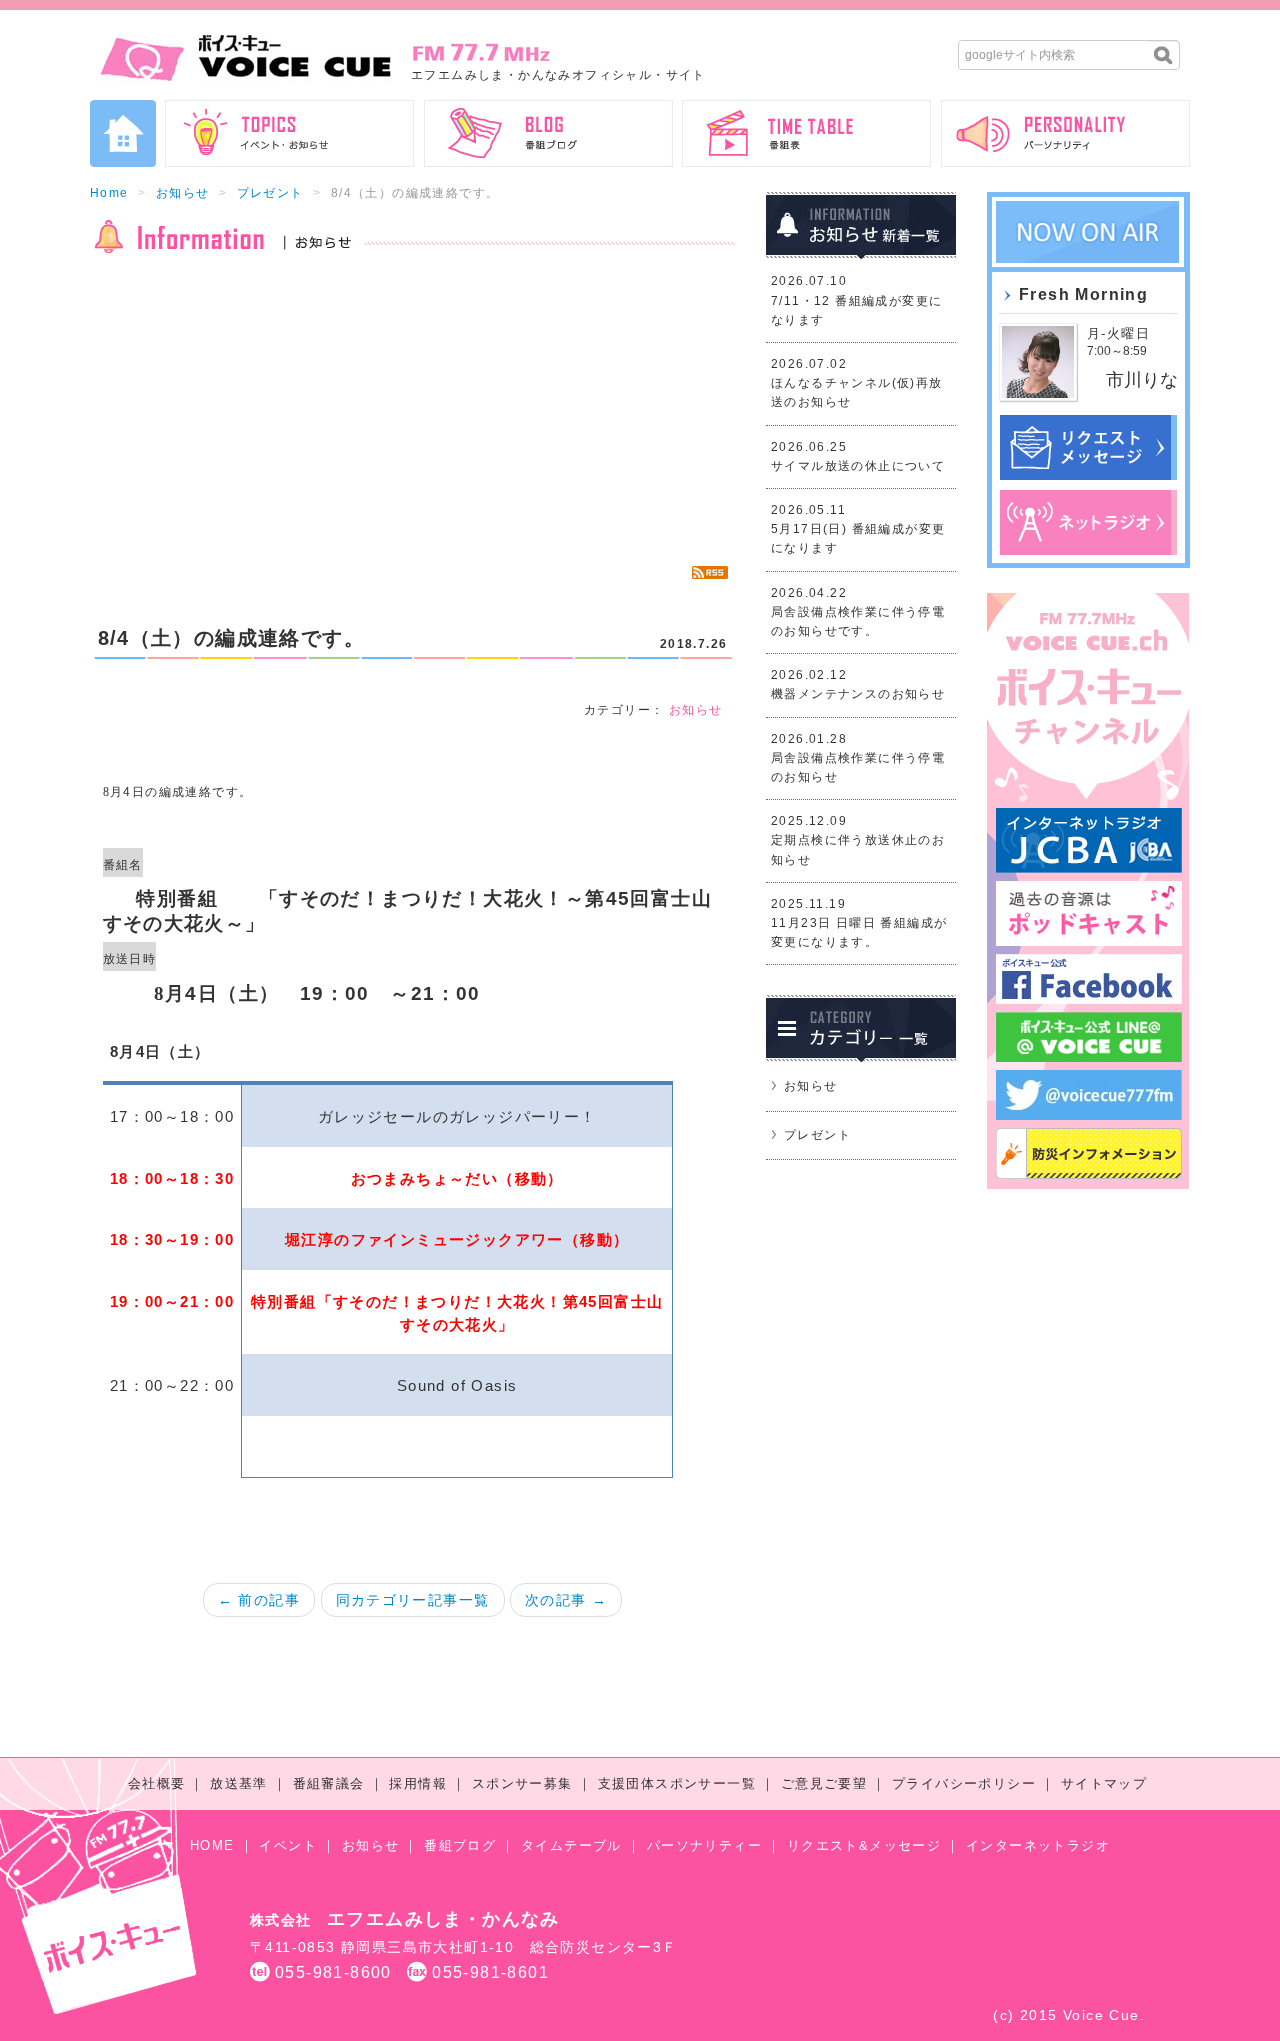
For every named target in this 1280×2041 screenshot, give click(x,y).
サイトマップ (1104, 1783)
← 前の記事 (259, 1600)
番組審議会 (329, 1783)
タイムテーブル (571, 1845)
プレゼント (270, 193)
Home (109, 193)
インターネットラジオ (1038, 1845)
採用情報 (418, 1783)
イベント (288, 1845)
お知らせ (183, 193)
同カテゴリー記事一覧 (413, 1600)
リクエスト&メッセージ (864, 1845)
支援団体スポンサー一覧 (677, 1783)
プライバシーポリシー (964, 1783)
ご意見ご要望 (824, 1783)
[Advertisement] (412, 410)
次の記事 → (566, 1600)
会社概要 (157, 1783)
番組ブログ (460, 1845)
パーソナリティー (704, 1845)
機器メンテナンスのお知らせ (858, 694)
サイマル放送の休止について (858, 466)
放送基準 (239, 1783)
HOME (212, 1845)
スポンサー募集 (522, 1783)
